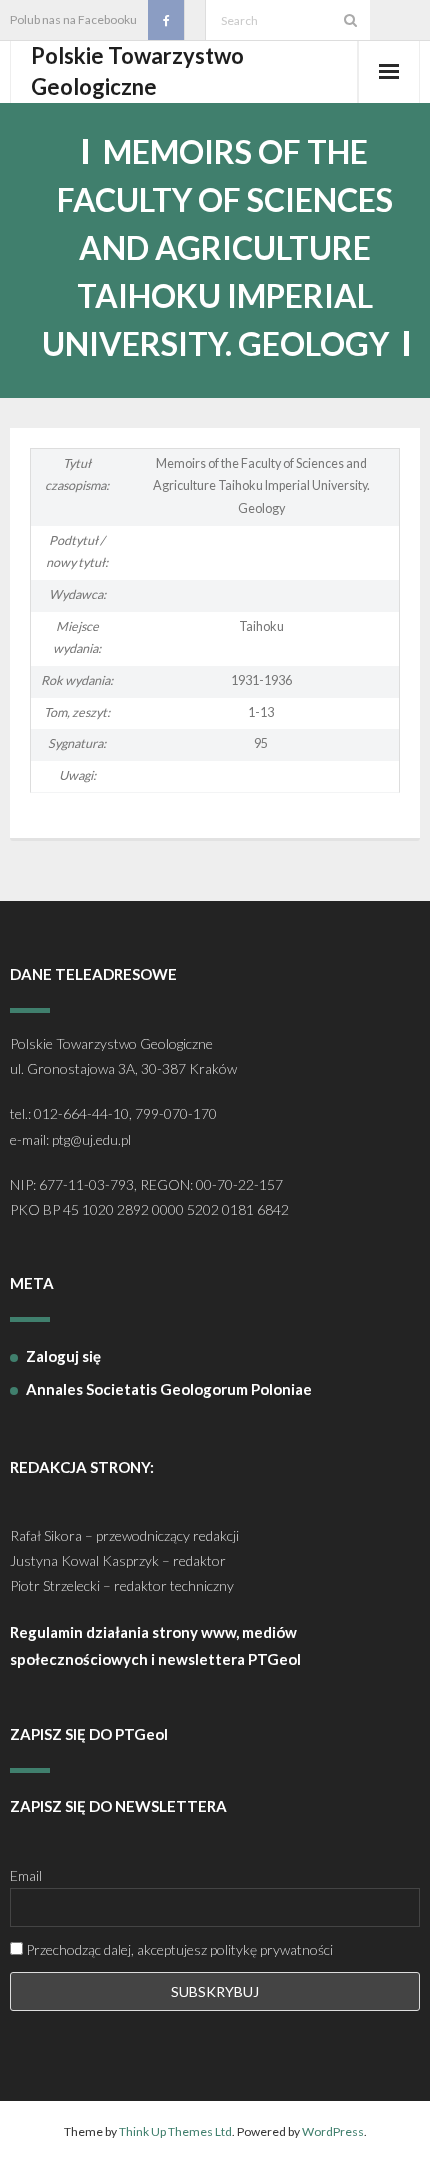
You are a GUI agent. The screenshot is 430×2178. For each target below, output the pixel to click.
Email (26, 1875)
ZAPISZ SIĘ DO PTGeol (89, 1734)
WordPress (333, 2131)
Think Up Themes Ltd (175, 2131)
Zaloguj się (63, 1356)
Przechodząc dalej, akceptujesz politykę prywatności (178, 1949)
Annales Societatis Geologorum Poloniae (169, 1389)
